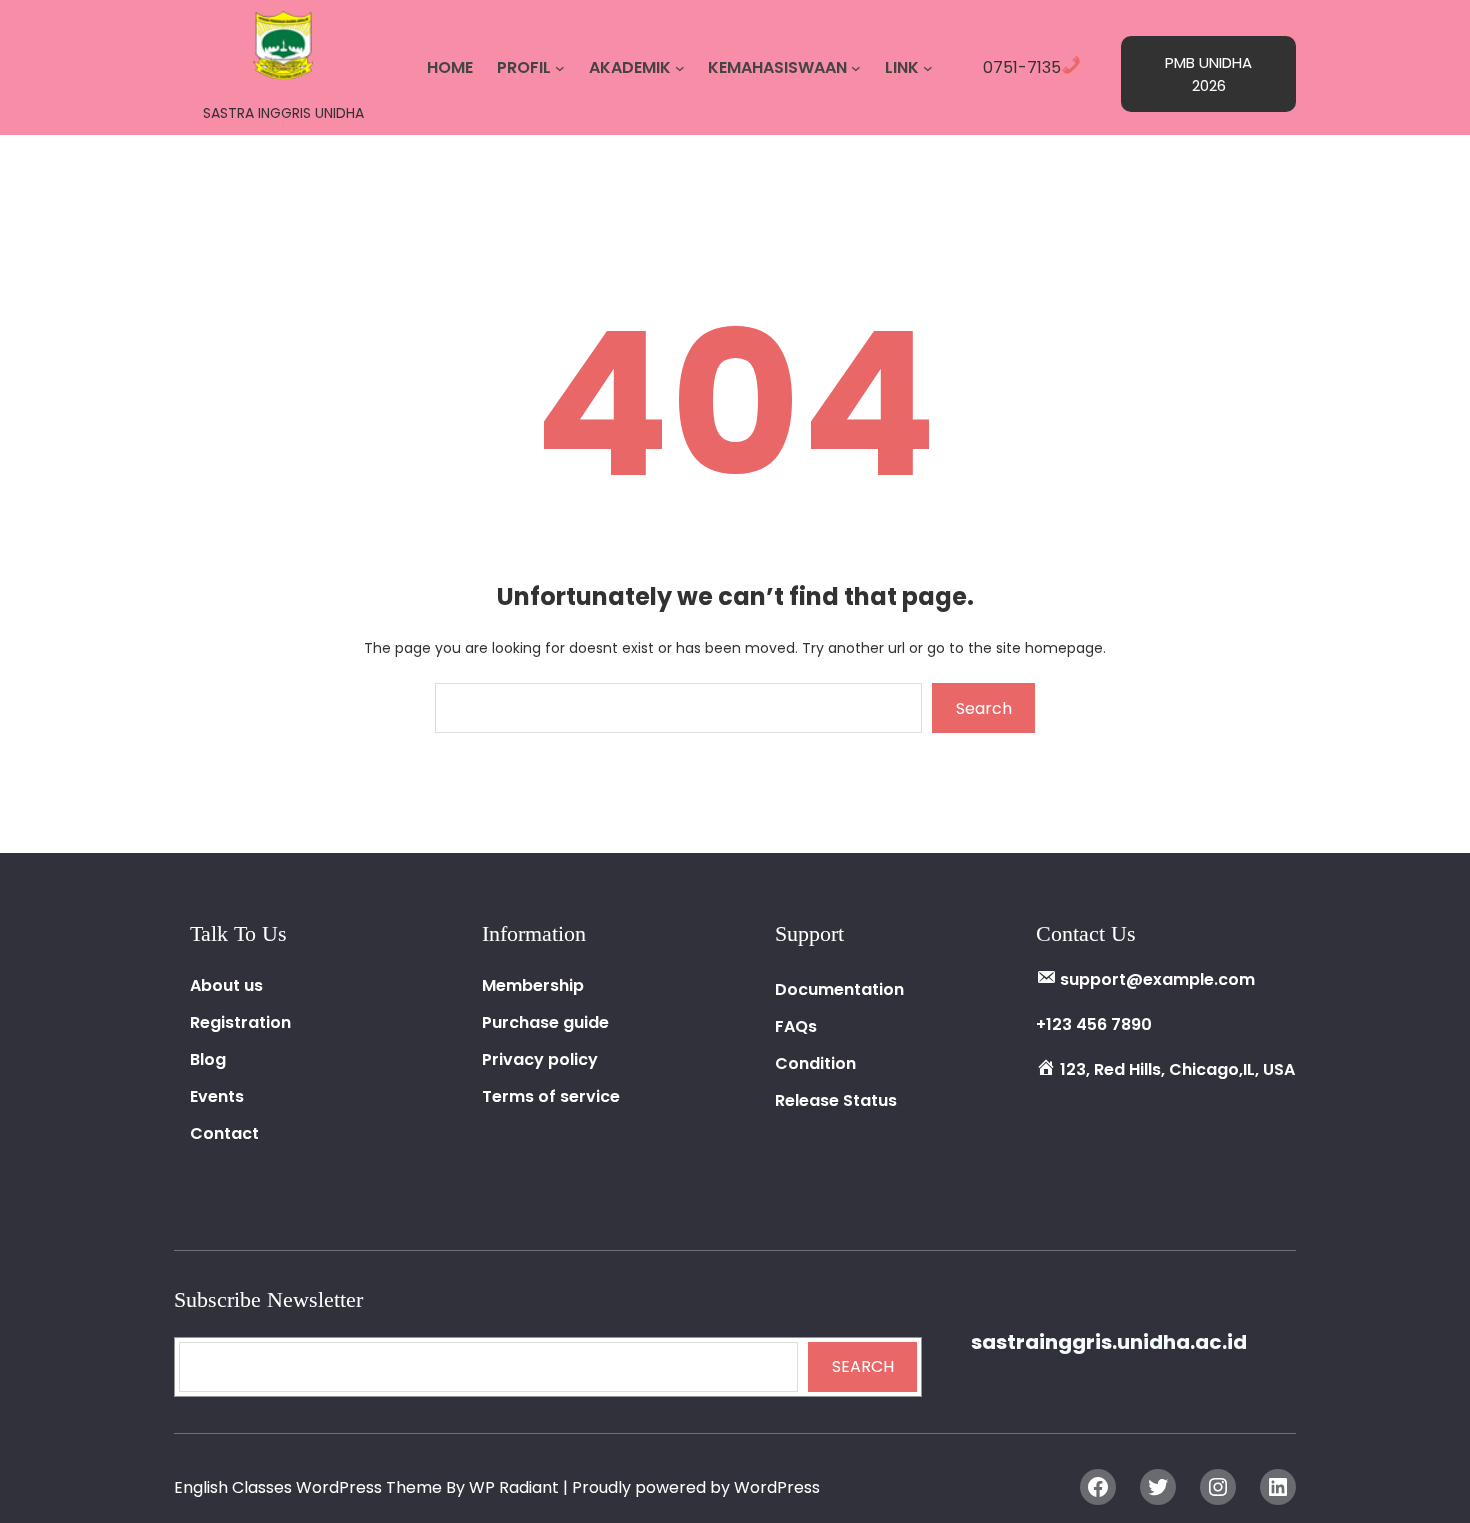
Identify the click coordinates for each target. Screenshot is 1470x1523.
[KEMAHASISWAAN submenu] (856, 68)
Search (984, 708)
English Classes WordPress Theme (310, 1487)
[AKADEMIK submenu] (680, 68)
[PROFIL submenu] (560, 68)
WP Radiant (514, 1487)
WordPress (777, 1487)
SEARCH (863, 1366)
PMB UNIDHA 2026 (1208, 74)
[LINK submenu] (928, 68)
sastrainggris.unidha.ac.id (1109, 1342)
